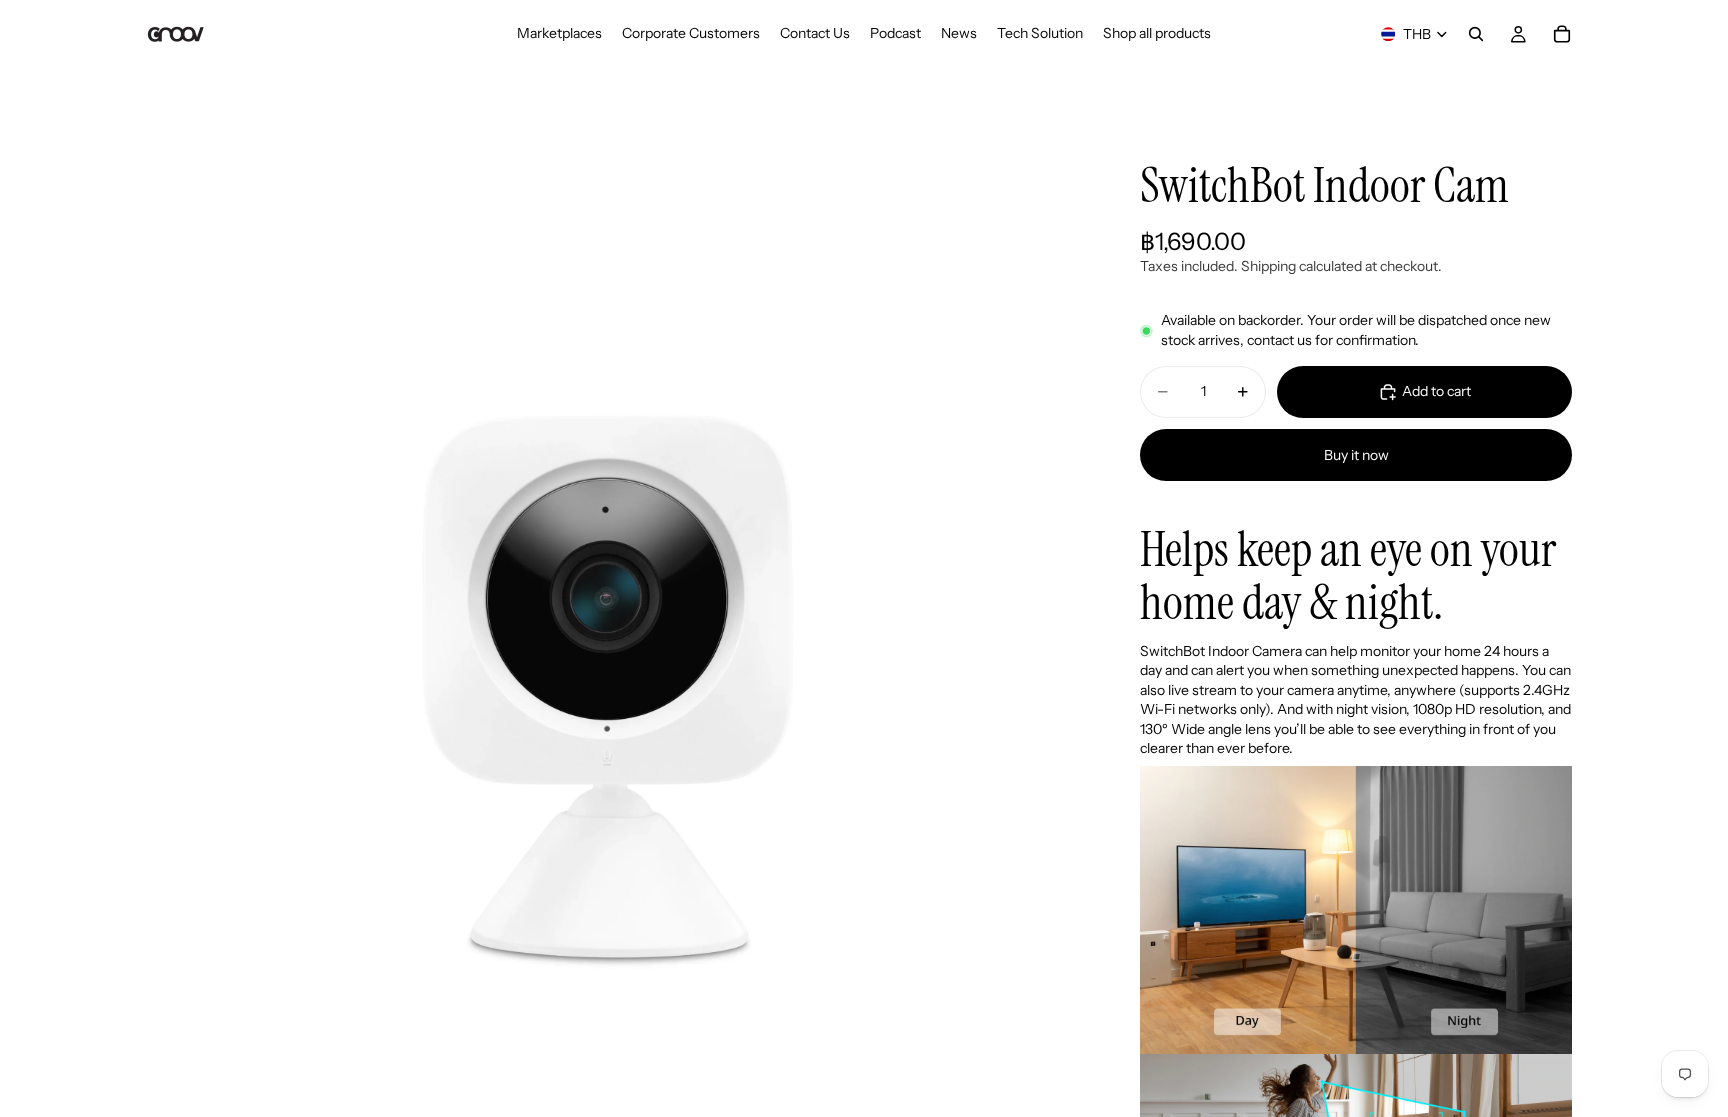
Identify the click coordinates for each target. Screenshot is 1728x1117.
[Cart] (1562, 34)
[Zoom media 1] (612, 596)
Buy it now (1356, 455)
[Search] (1476, 34)
